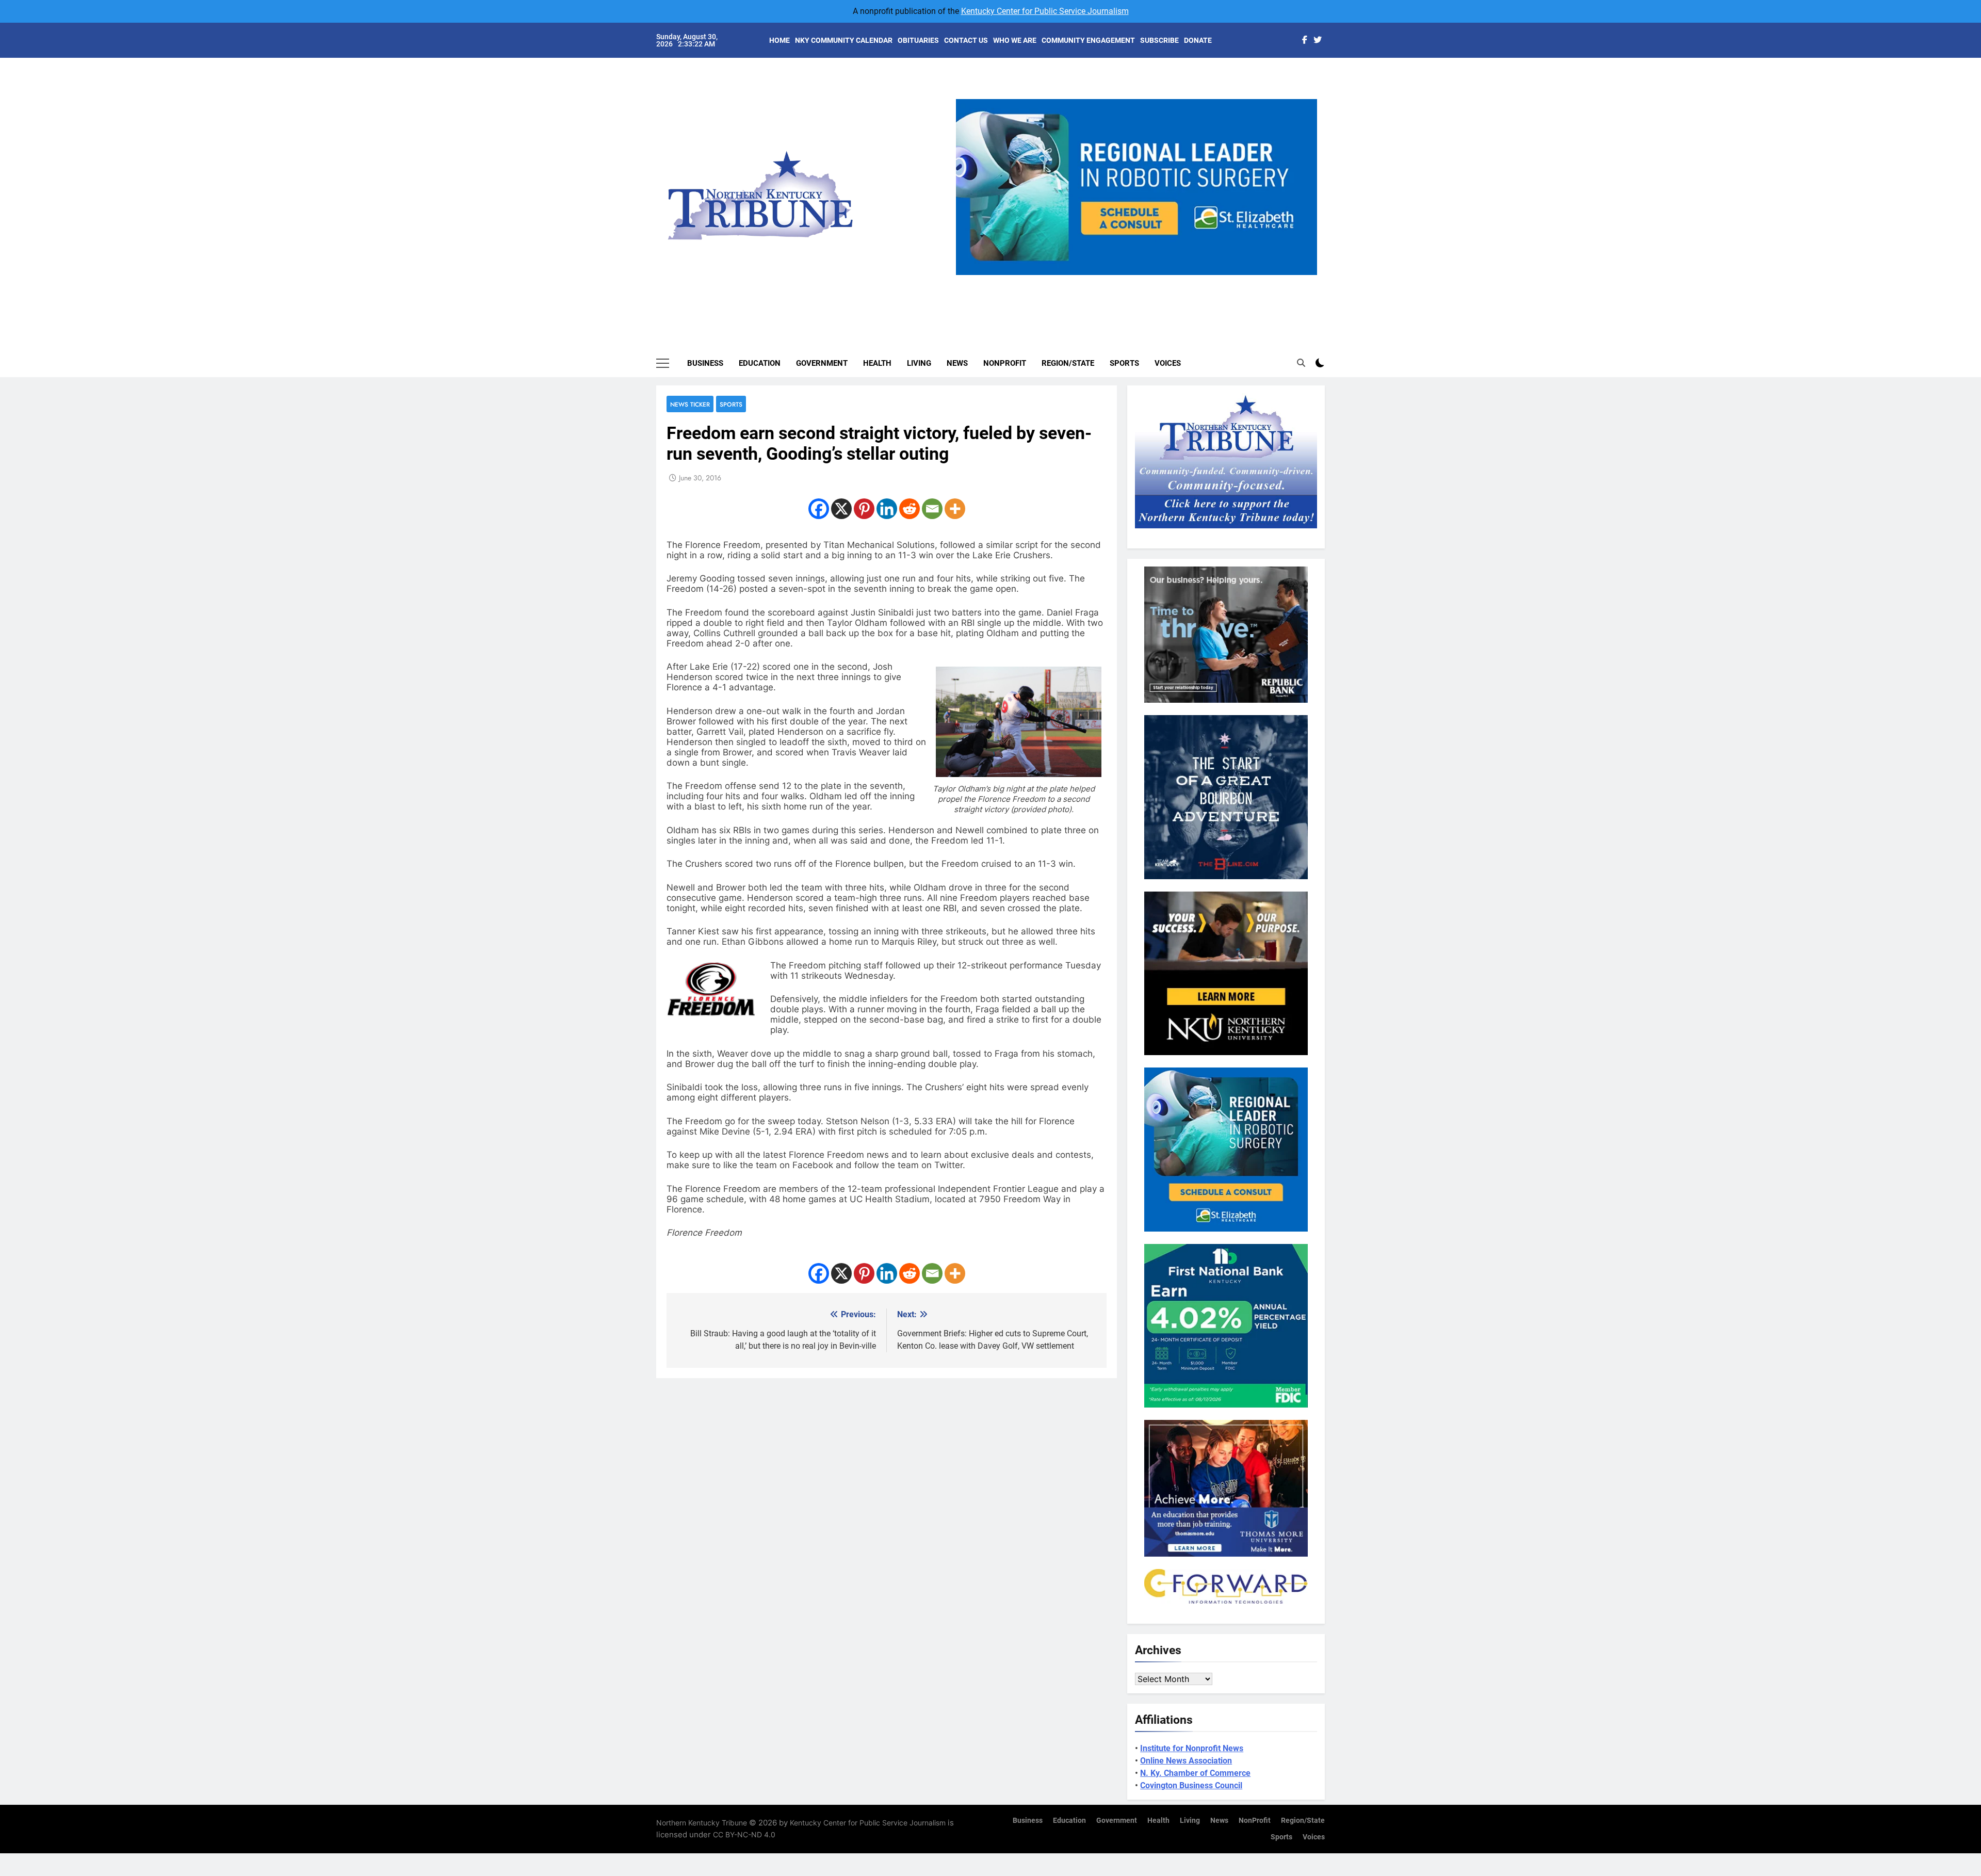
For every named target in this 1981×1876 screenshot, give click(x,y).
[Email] (932, 509)
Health (877, 363)
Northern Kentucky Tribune (702, 1823)
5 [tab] (1179, 281)
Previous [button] (968, 275)
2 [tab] (1121, 281)
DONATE (1198, 40)
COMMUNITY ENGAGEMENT (1088, 40)
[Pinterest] (864, 509)
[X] (841, 509)
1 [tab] (1102, 281)
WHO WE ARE (1015, 40)
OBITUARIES (918, 40)
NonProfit (1005, 363)
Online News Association (1186, 1761)
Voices (1168, 363)
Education (760, 363)
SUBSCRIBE (1159, 40)
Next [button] (1305, 275)
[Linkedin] (887, 509)
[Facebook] (819, 509)
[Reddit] (910, 509)
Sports (1124, 363)
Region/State (1068, 363)
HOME (780, 40)
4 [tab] (1159, 281)
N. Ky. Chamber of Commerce (1195, 1773)
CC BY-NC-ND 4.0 (744, 1834)
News (957, 363)
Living (919, 363)
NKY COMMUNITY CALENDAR (844, 40)
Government (822, 363)
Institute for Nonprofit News (1192, 1748)
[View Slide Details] (1136, 187)
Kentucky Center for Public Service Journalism (1045, 11)
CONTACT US (966, 40)
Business (705, 363)
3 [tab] (1140, 281)
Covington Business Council (1191, 1785)
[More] (955, 509)
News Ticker (690, 404)
